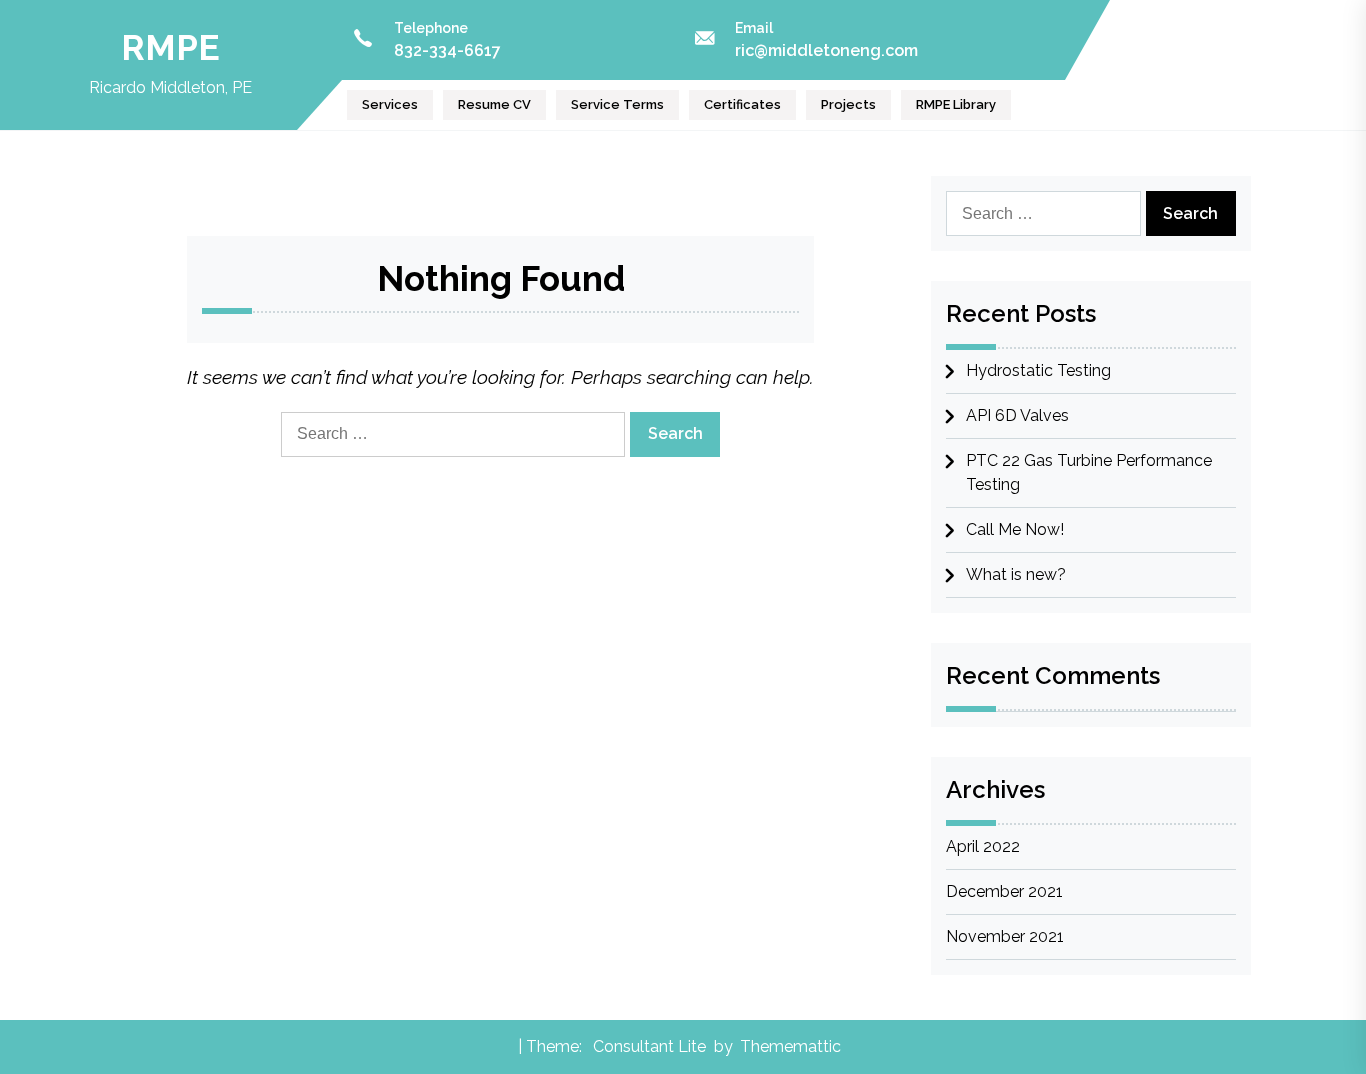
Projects (848, 104)
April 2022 (983, 846)
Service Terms (617, 104)
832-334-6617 (447, 50)
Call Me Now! (1015, 529)
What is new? (1016, 574)
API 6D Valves (1017, 415)
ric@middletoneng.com (826, 50)
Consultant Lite (649, 1046)
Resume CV (494, 104)
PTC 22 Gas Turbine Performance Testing (1089, 472)
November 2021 (1005, 936)
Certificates (742, 104)
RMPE (170, 47)
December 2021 (1004, 891)
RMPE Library (956, 104)
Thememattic (790, 1046)
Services (390, 104)
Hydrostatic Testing (1038, 370)
